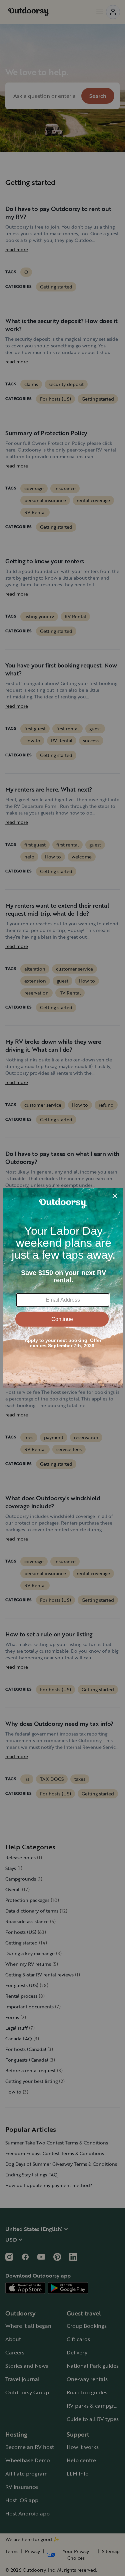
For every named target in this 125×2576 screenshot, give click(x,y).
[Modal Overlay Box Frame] (63, 1288)
